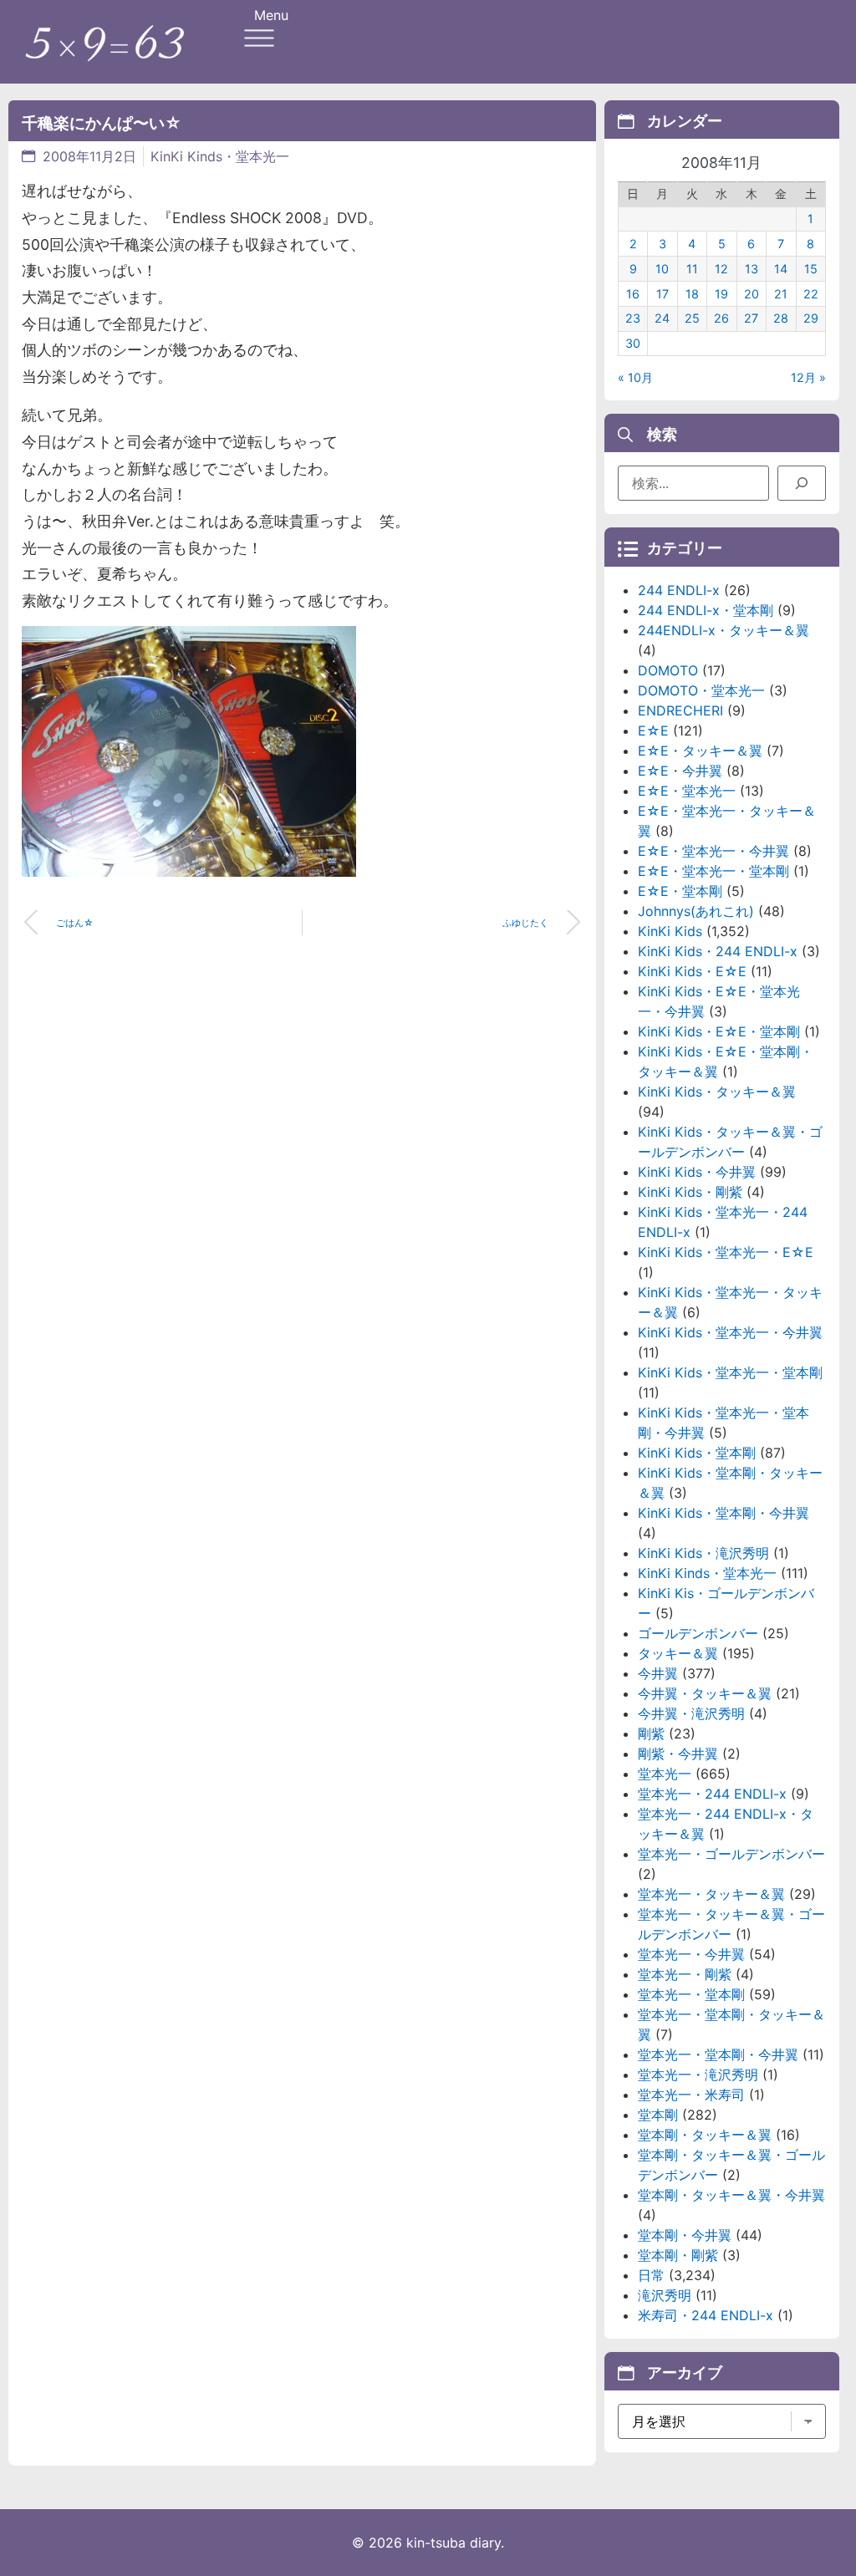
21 (781, 294)
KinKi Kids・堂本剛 (697, 1453)
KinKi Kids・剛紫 (690, 1192)
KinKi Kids (670, 931)
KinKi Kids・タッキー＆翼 (717, 1092)
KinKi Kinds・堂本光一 (220, 156)
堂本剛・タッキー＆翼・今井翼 (731, 2195)
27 (751, 318)
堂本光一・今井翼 (691, 1954)
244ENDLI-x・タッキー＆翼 (724, 630)
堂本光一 (665, 1774)
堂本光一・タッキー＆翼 (711, 1894)
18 (692, 294)
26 (721, 318)
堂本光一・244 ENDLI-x (712, 1794)
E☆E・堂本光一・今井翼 (713, 851)
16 (633, 294)
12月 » (808, 377)
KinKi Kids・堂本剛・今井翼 (724, 1513)
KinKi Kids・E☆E (692, 971)
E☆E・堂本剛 (680, 891)
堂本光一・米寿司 (691, 2095)
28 (781, 318)
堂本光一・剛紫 (685, 1974)
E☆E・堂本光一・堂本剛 (713, 871)
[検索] (802, 483)
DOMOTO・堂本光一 (701, 690)
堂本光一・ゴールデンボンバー (731, 1854)
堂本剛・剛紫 (678, 2255)
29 (811, 318)
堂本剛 (658, 2115)
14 (781, 269)
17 (662, 294)
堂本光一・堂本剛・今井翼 (718, 2054)
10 (662, 269)
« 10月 (635, 377)
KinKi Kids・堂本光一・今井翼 (730, 1332)
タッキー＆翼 (678, 1653)
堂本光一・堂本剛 (691, 1994)
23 (633, 318)
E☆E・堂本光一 (687, 791)
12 (721, 269)
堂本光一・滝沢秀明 (698, 2075)
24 (662, 318)
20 (752, 294)
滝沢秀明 (665, 2295)
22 (811, 294)
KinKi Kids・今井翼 (697, 1172)
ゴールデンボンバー (698, 1633)
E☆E (653, 731)
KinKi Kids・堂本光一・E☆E (726, 1252)
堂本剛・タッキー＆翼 (705, 2135)
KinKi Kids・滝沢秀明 (703, 1553)
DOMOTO (668, 670)
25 (692, 318)
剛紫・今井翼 (678, 1754)
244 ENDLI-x (679, 590)
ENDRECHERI (680, 710)
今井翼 (658, 1673)
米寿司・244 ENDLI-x (706, 2315)
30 (633, 343)
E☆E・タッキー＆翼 (700, 751)
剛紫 (651, 1733)
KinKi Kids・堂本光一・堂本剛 (730, 1372)
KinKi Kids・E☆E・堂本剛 (719, 1031)
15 (811, 269)
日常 (651, 2275)
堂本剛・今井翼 (685, 2235)
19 (721, 294)
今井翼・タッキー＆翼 (705, 1693)
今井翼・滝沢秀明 (691, 1713)
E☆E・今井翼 (680, 771)
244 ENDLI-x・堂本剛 (706, 610)
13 (752, 269)
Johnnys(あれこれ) (696, 911)
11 (692, 269)
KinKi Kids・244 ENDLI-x (718, 951)
